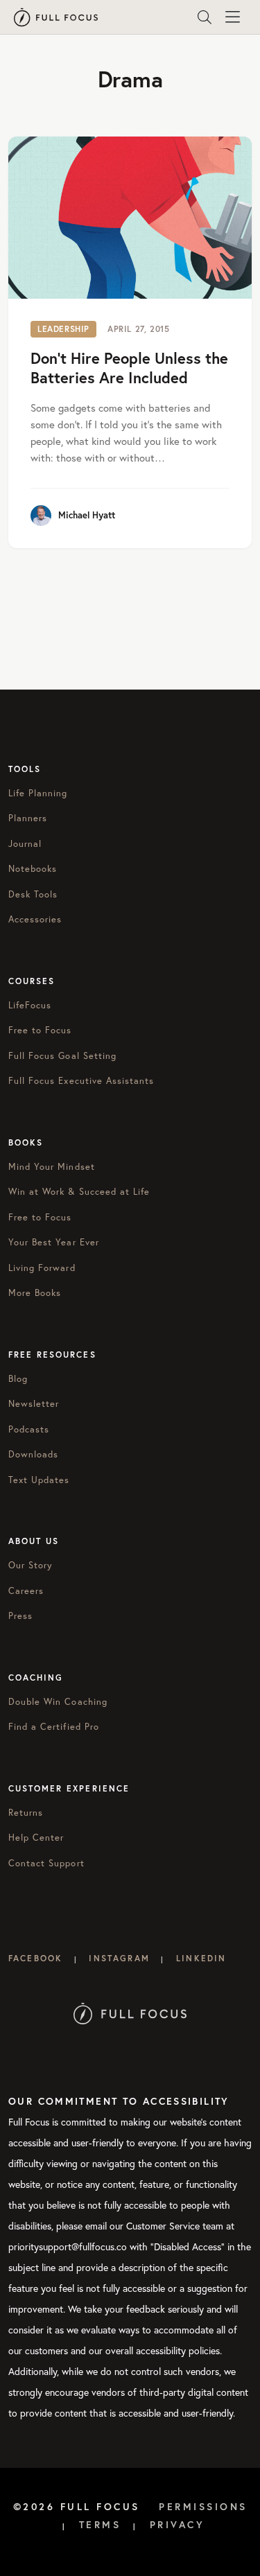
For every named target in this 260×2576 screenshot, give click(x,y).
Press (20, 1616)
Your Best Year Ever (54, 1242)
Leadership (63, 329)
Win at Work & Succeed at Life (79, 1192)
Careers (26, 1591)
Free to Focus (40, 1030)
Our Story (31, 1565)
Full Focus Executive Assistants (81, 1081)
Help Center (36, 1838)
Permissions (203, 2507)
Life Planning (38, 793)
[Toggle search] (205, 17)
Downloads (33, 1454)
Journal (25, 844)
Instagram (119, 1958)
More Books (35, 1293)
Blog (18, 1379)
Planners (28, 818)
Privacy (177, 2525)
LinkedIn (201, 1958)
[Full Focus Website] (130, 2012)
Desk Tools (33, 894)
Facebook (35, 1958)
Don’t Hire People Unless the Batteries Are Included (129, 368)
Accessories (35, 919)
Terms (100, 2525)
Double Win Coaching (58, 1702)
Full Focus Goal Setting (62, 1056)
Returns (26, 1813)
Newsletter (34, 1404)
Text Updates (39, 1480)
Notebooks (33, 869)
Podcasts (29, 1429)
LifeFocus (30, 1005)
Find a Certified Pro (54, 1727)
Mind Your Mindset (52, 1167)
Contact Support (46, 1863)
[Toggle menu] (232, 17)
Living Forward (42, 1268)
